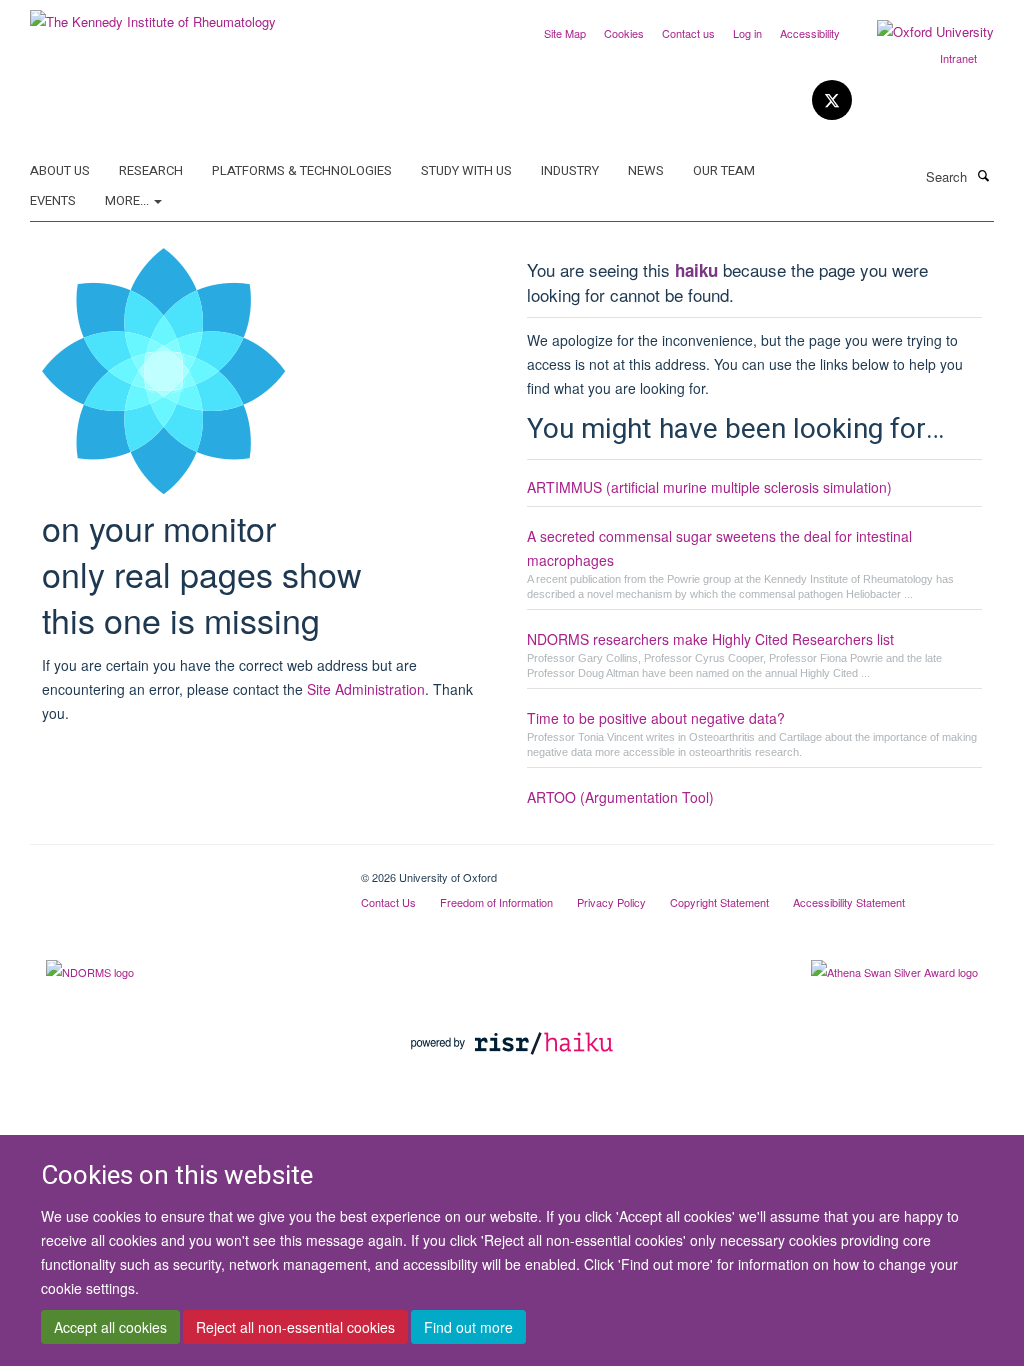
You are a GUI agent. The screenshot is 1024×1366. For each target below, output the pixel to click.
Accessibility (810, 33)
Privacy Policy (611, 902)
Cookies (624, 33)
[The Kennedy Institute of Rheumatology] (153, 14)
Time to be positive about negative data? (656, 718)
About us (60, 170)
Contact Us (388, 902)
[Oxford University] (920, 32)
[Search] (983, 175)
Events (53, 200)
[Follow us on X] (832, 100)
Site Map (565, 33)
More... (128, 200)
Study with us (466, 170)
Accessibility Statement (849, 902)
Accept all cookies (110, 1327)
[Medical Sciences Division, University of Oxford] (180, 870)
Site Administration (366, 689)
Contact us (688, 33)
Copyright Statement (719, 902)
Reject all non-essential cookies (295, 1327)
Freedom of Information (496, 902)
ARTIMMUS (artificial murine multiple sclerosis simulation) (709, 487)
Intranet (958, 58)
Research (151, 170)
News (646, 170)
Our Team (724, 170)
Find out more (468, 1327)
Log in (747, 33)
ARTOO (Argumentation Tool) (620, 797)
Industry (570, 170)
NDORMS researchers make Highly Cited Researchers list (710, 639)
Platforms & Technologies (302, 170)
